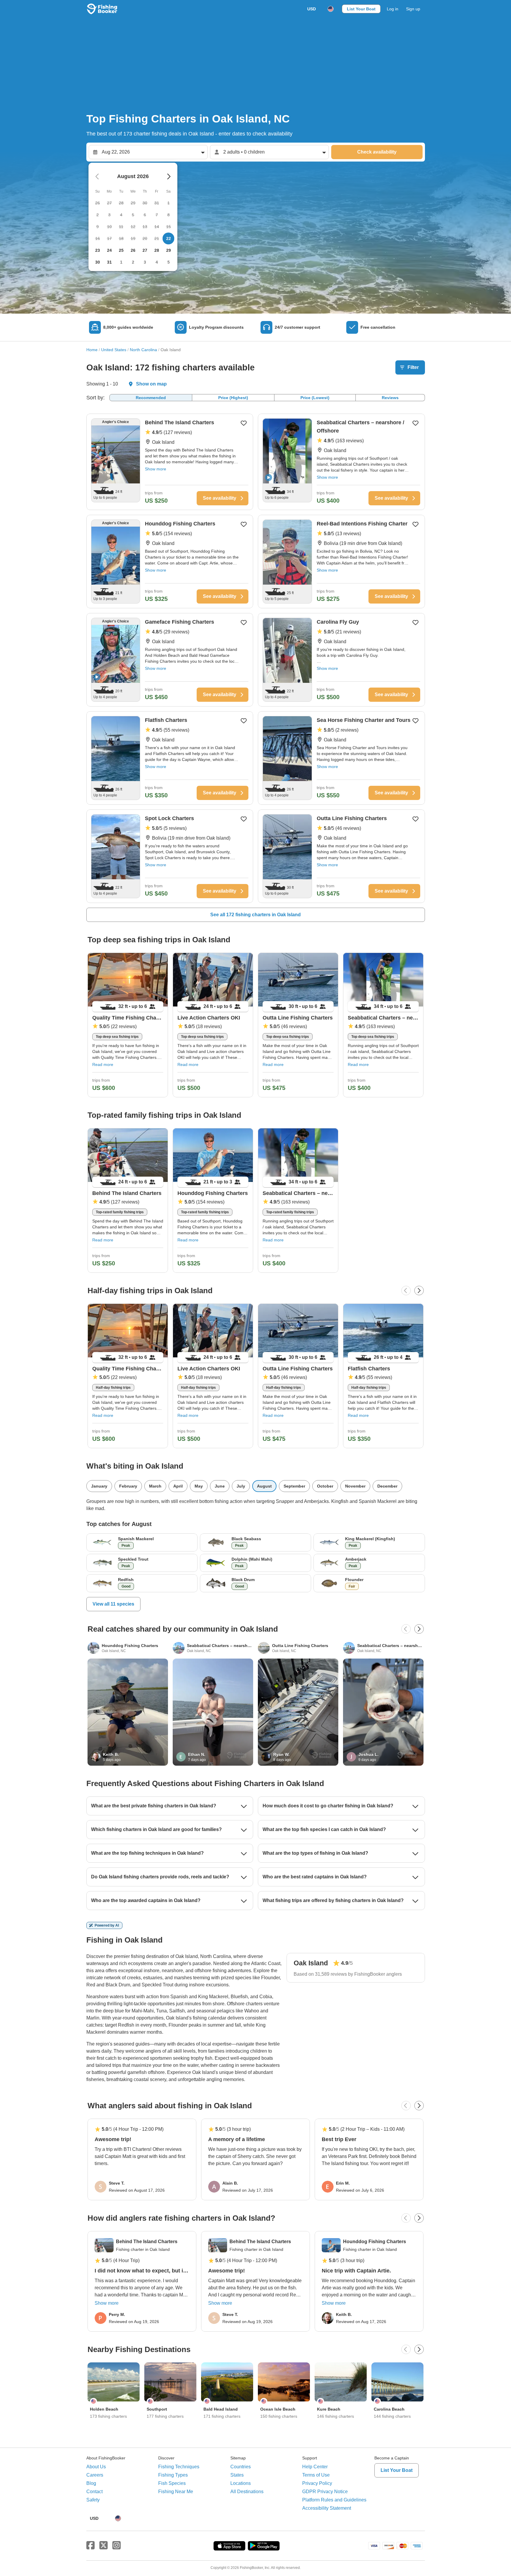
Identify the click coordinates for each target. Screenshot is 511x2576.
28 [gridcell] (157, 250)
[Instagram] (117, 2546)
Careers (95, 2475)
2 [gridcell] (133, 262)
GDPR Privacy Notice (325, 2492)
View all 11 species (113, 1604)
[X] (104, 2546)
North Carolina (143, 350)
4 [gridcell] (157, 262)
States (237, 2475)
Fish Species (172, 2483)
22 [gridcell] (169, 238)
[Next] (419, 1291)
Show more (156, 469)
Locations (241, 2483)
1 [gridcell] (121, 262)
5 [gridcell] (169, 262)
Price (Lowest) (315, 398)
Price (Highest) (233, 398)
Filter (413, 367)
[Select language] (331, 9)
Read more (103, 1064)
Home (92, 350)
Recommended (151, 398)
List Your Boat (361, 9)
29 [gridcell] (169, 250)
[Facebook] (90, 2546)
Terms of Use (316, 2475)
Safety (93, 2500)
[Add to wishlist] (244, 423)
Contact (94, 2492)
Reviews (390, 398)
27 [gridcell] (145, 250)
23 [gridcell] (98, 250)
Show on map (151, 384)
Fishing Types (173, 2475)
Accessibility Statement (327, 2508)
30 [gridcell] (98, 262)
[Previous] (406, 1291)
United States (114, 350)
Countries (241, 2467)
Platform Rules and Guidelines (334, 2500)
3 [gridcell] (145, 262)
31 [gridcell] (109, 262)
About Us (96, 2467)
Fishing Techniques (179, 2467)
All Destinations (247, 2492)
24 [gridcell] (109, 250)
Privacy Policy (317, 2483)
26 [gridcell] (133, 250)
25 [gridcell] (121, 250)
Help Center (315, 2467)
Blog (91, 2483)
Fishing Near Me (176, 2492)
